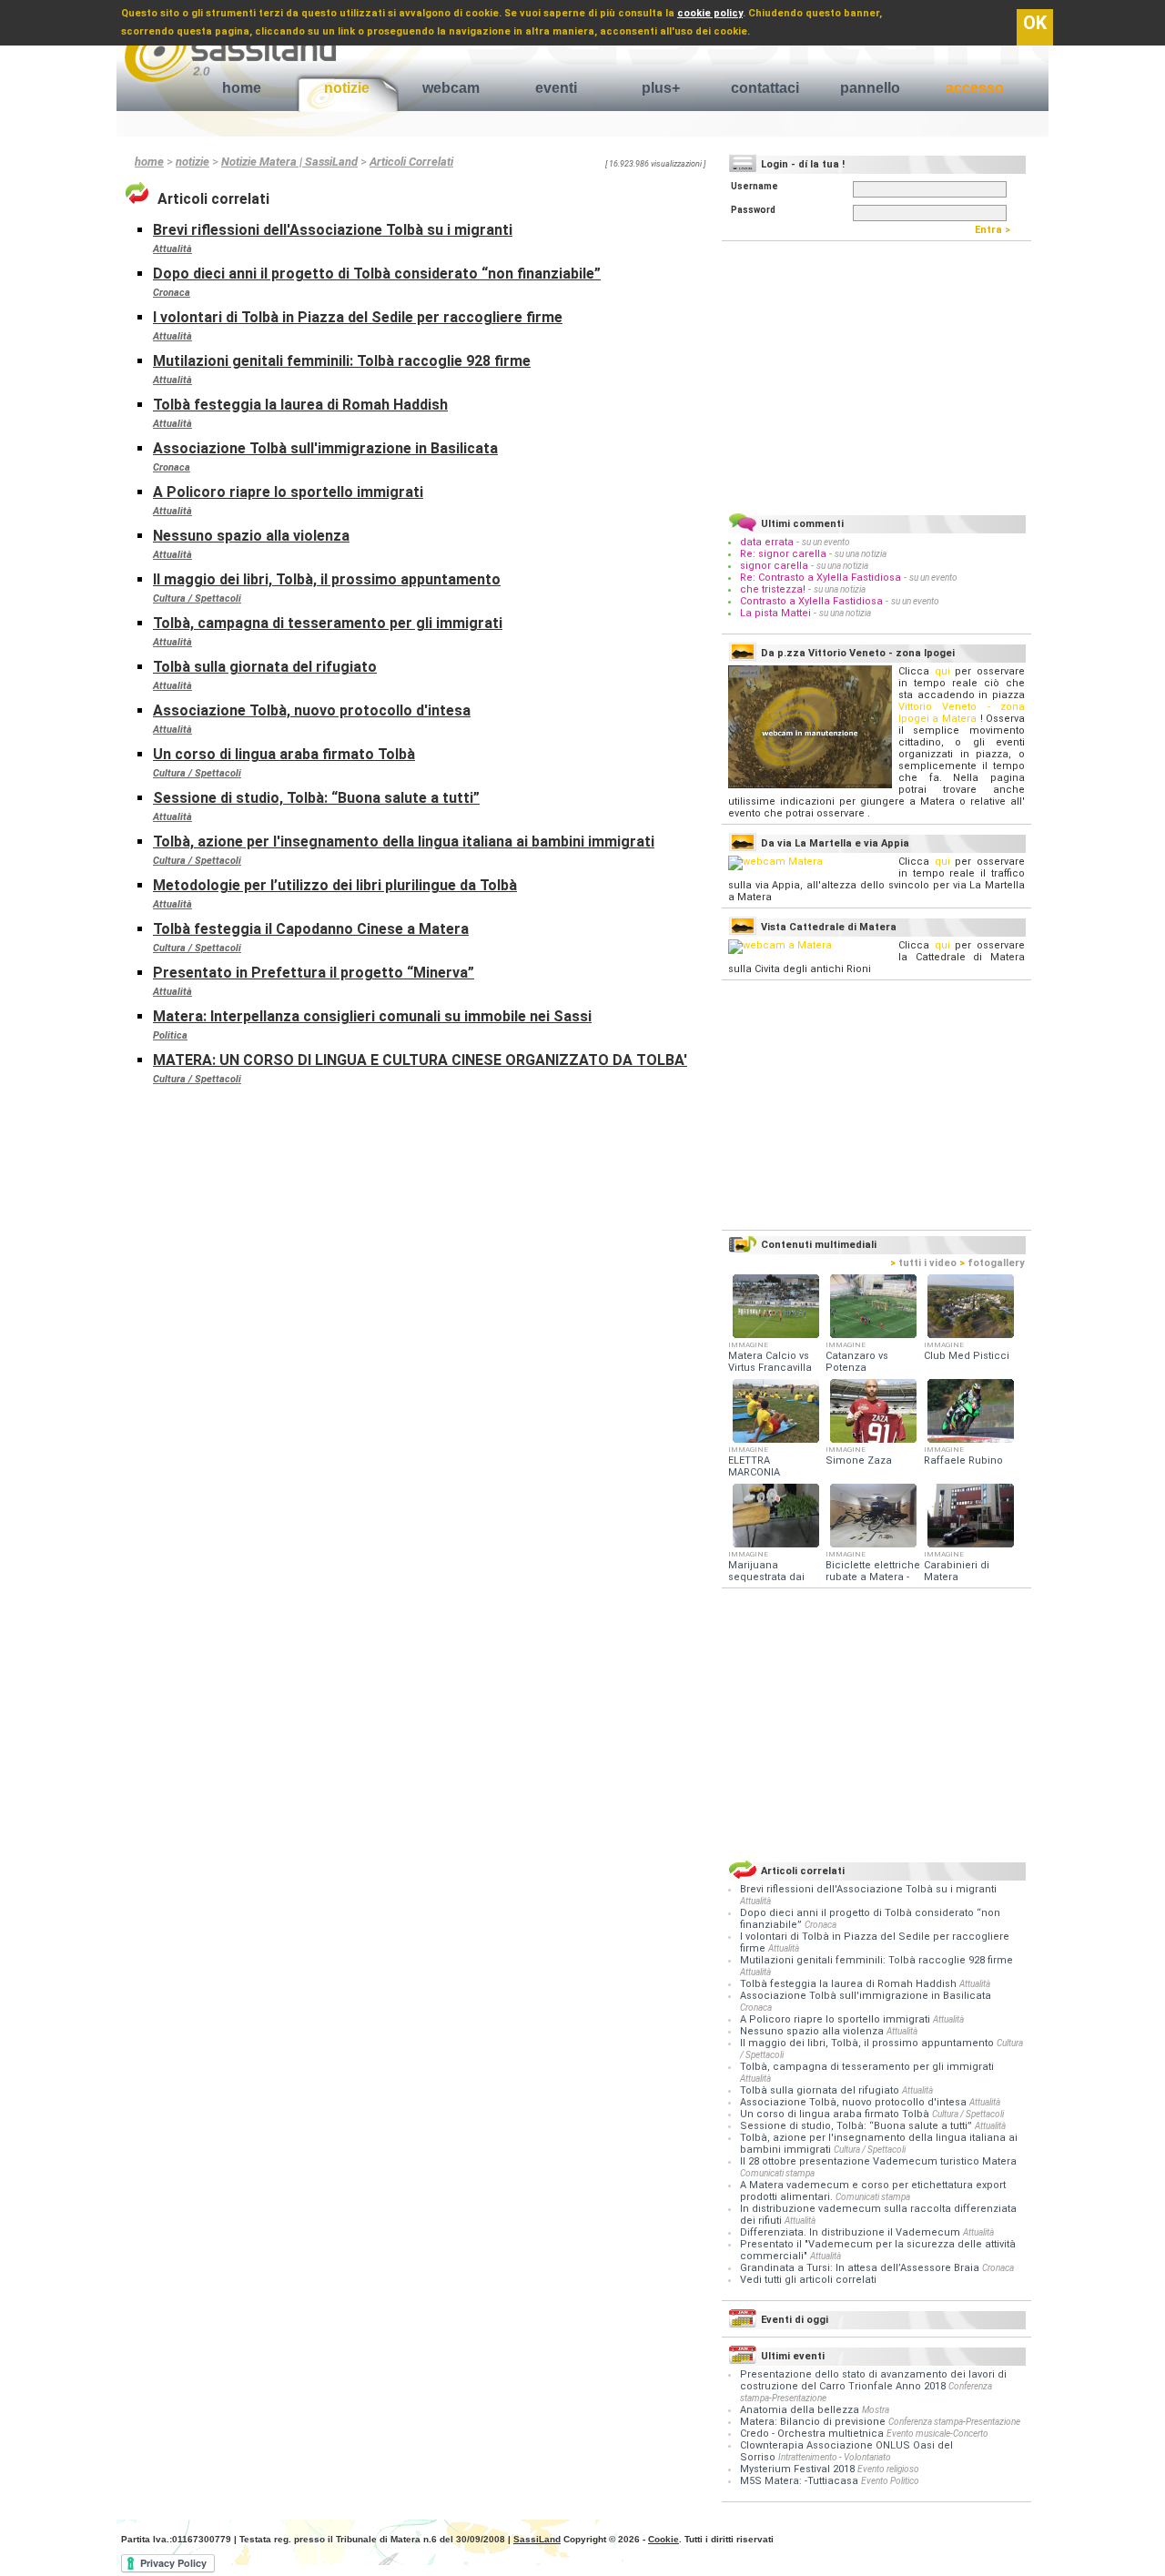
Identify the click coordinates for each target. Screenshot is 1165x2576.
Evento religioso (888, 2469)
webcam (451, 88)
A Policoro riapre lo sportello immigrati (288, 492)
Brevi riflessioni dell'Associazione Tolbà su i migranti (333, 230)
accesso (975, 88)
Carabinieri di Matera (957, 1571)
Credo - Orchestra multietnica (812, 2434)
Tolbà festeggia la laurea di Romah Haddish (300, 405)
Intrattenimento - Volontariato (835, 2457)
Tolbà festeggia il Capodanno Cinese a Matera (311, 929)
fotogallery (992, 1263)
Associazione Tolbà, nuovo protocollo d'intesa (312, 710)
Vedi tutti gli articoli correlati (808, 2280)
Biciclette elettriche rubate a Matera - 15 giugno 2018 (873, 1577)
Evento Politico (890, 2481)
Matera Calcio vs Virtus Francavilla (770, 1362)
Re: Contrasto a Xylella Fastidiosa (821, 578)
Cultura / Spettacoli (197, 598)
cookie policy (710, 13)
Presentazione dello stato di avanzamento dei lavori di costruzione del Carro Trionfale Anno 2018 (873, 2380)
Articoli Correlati (411, 162)
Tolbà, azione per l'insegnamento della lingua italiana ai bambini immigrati (404, 842)
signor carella (775, 566)
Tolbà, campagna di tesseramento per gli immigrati (328, 623)
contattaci (765, 88)
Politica (170, 1035)
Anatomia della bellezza (800, 2410)
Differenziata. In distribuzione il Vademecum (851, 2232)
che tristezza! (773, 589)
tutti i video (923, 1263)
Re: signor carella (785, 554)
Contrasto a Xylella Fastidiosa (811, 601)
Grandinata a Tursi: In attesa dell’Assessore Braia (861, 2268)
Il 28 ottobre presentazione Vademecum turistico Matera (878, 2161)
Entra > (997, 230)
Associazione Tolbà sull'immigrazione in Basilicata (325, 448)
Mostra (876, 2410)
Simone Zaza (859, 1460)
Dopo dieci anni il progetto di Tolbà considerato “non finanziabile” (377, 274)
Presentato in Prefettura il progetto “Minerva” (314, 973)
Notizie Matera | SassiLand (289, 162)
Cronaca (172, 293)
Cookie (664, 2539)
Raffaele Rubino (963, 1460)
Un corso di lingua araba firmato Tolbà (284, 754)
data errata (767, 542)
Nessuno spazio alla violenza (251, 536)
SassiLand (537, 2539)
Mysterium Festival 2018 (797, 2469)
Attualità (172, 249)
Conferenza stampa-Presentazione (954, 2422)
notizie (347, 88)
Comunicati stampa (777, 2173)
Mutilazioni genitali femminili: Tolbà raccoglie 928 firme (342, 361)
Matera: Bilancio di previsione (813, 2422)
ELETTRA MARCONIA (754, 1466)
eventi (556, 88)
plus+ (661, 88)
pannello (870, 88)
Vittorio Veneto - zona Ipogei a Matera (962, 713)
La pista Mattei (775, 613)
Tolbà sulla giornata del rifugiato (265, 667)
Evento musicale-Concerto (937, 2434)
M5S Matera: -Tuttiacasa (799, 2481)
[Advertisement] (876, 374)
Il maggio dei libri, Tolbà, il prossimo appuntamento (327, 579)
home (242, 88)
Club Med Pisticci (967, 1356)
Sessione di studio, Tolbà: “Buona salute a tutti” (316, 798)
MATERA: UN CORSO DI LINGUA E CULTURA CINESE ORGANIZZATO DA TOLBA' (420, 1060)
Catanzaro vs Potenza (857, 1362)
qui (942, 671)
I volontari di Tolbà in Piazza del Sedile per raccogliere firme (358, 317)
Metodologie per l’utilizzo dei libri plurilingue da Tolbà (335, 885)
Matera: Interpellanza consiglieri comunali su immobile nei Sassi (372, 1016)
